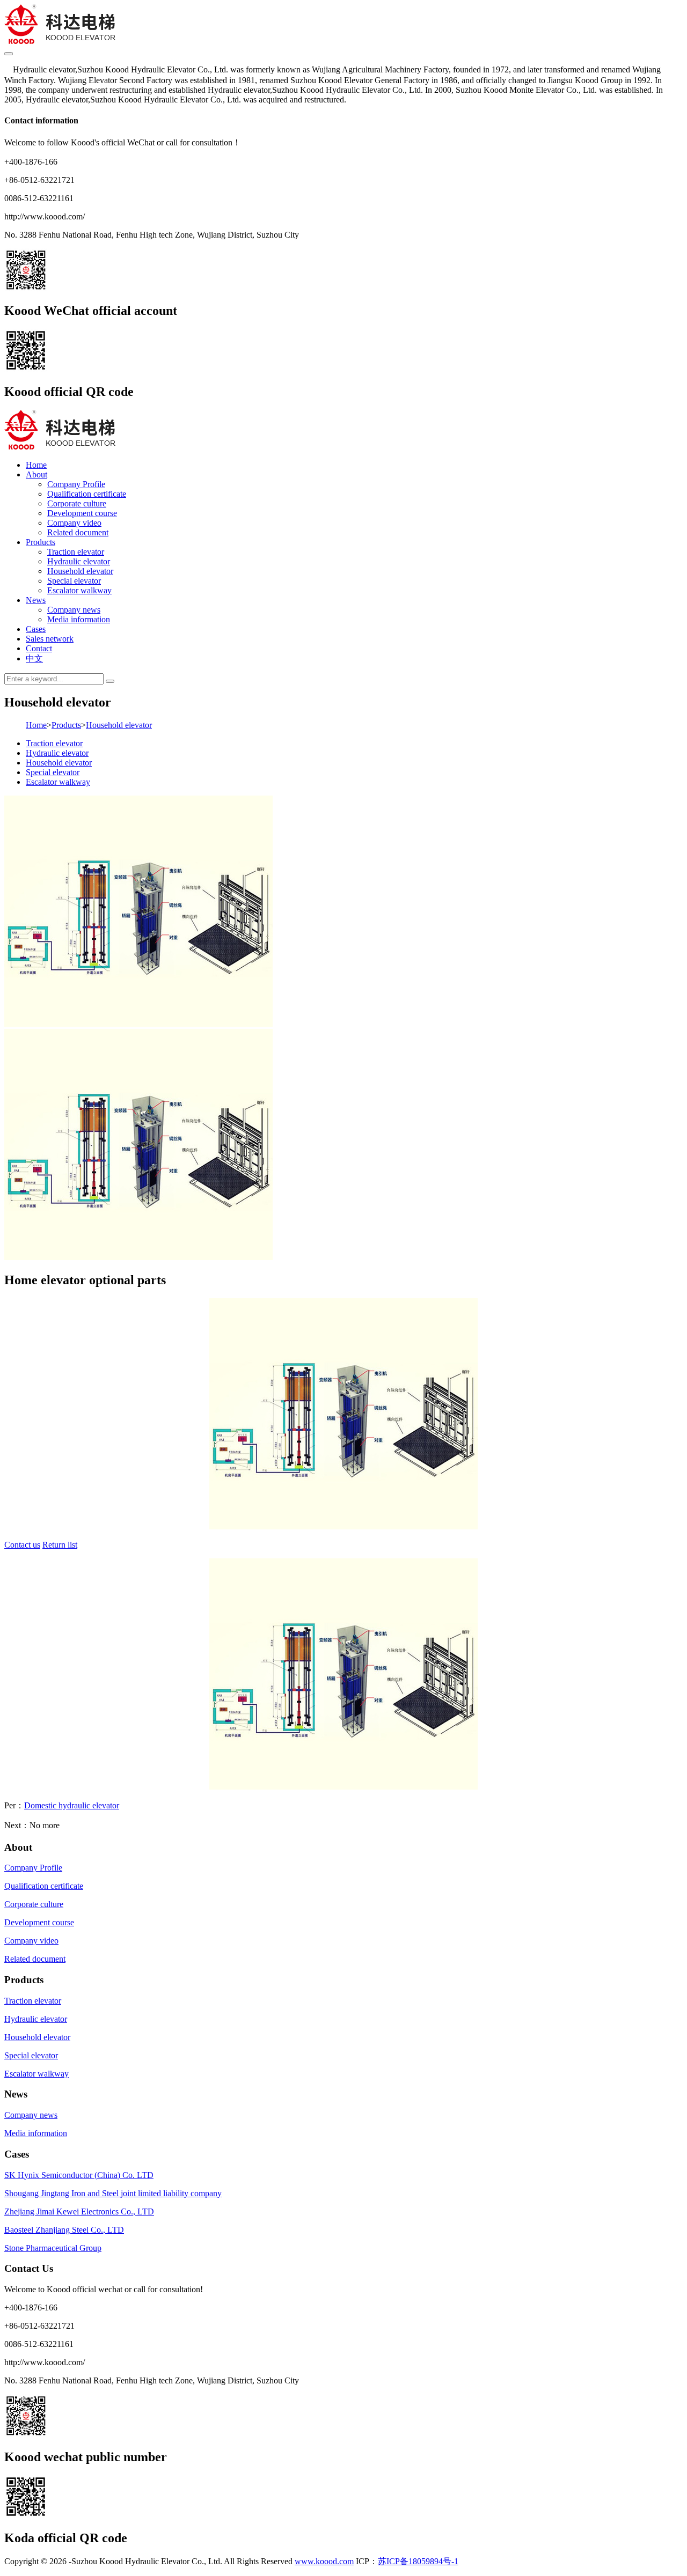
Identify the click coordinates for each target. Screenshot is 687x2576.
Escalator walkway (79, 590)
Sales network (50, 639)
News (36, 600)
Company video (74, 523)
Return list (60, 1545)
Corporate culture (77, 503)
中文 (34, 658)
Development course (82, 513)
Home (36, 465)
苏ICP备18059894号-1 (418, 2561)
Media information (79, 619)
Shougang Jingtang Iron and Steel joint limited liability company (113, 2193)
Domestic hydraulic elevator (72, 1805)
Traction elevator (76, 552)
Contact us (22, 1545)
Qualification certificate (87, 494)
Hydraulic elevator (79, 561)
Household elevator (80, 571)
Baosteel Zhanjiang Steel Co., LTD (64, 2230)
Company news (74, 610)
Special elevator (74, 581)
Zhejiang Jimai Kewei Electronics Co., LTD (79, 2211)
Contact (39, 648)
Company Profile (76, 484)
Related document (78, 532)
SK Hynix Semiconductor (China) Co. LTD (79, 2175)
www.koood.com (324, 2561)
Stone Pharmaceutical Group (53, 2248)
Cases (36, 629)
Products (41, 542)
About (36, 474)
